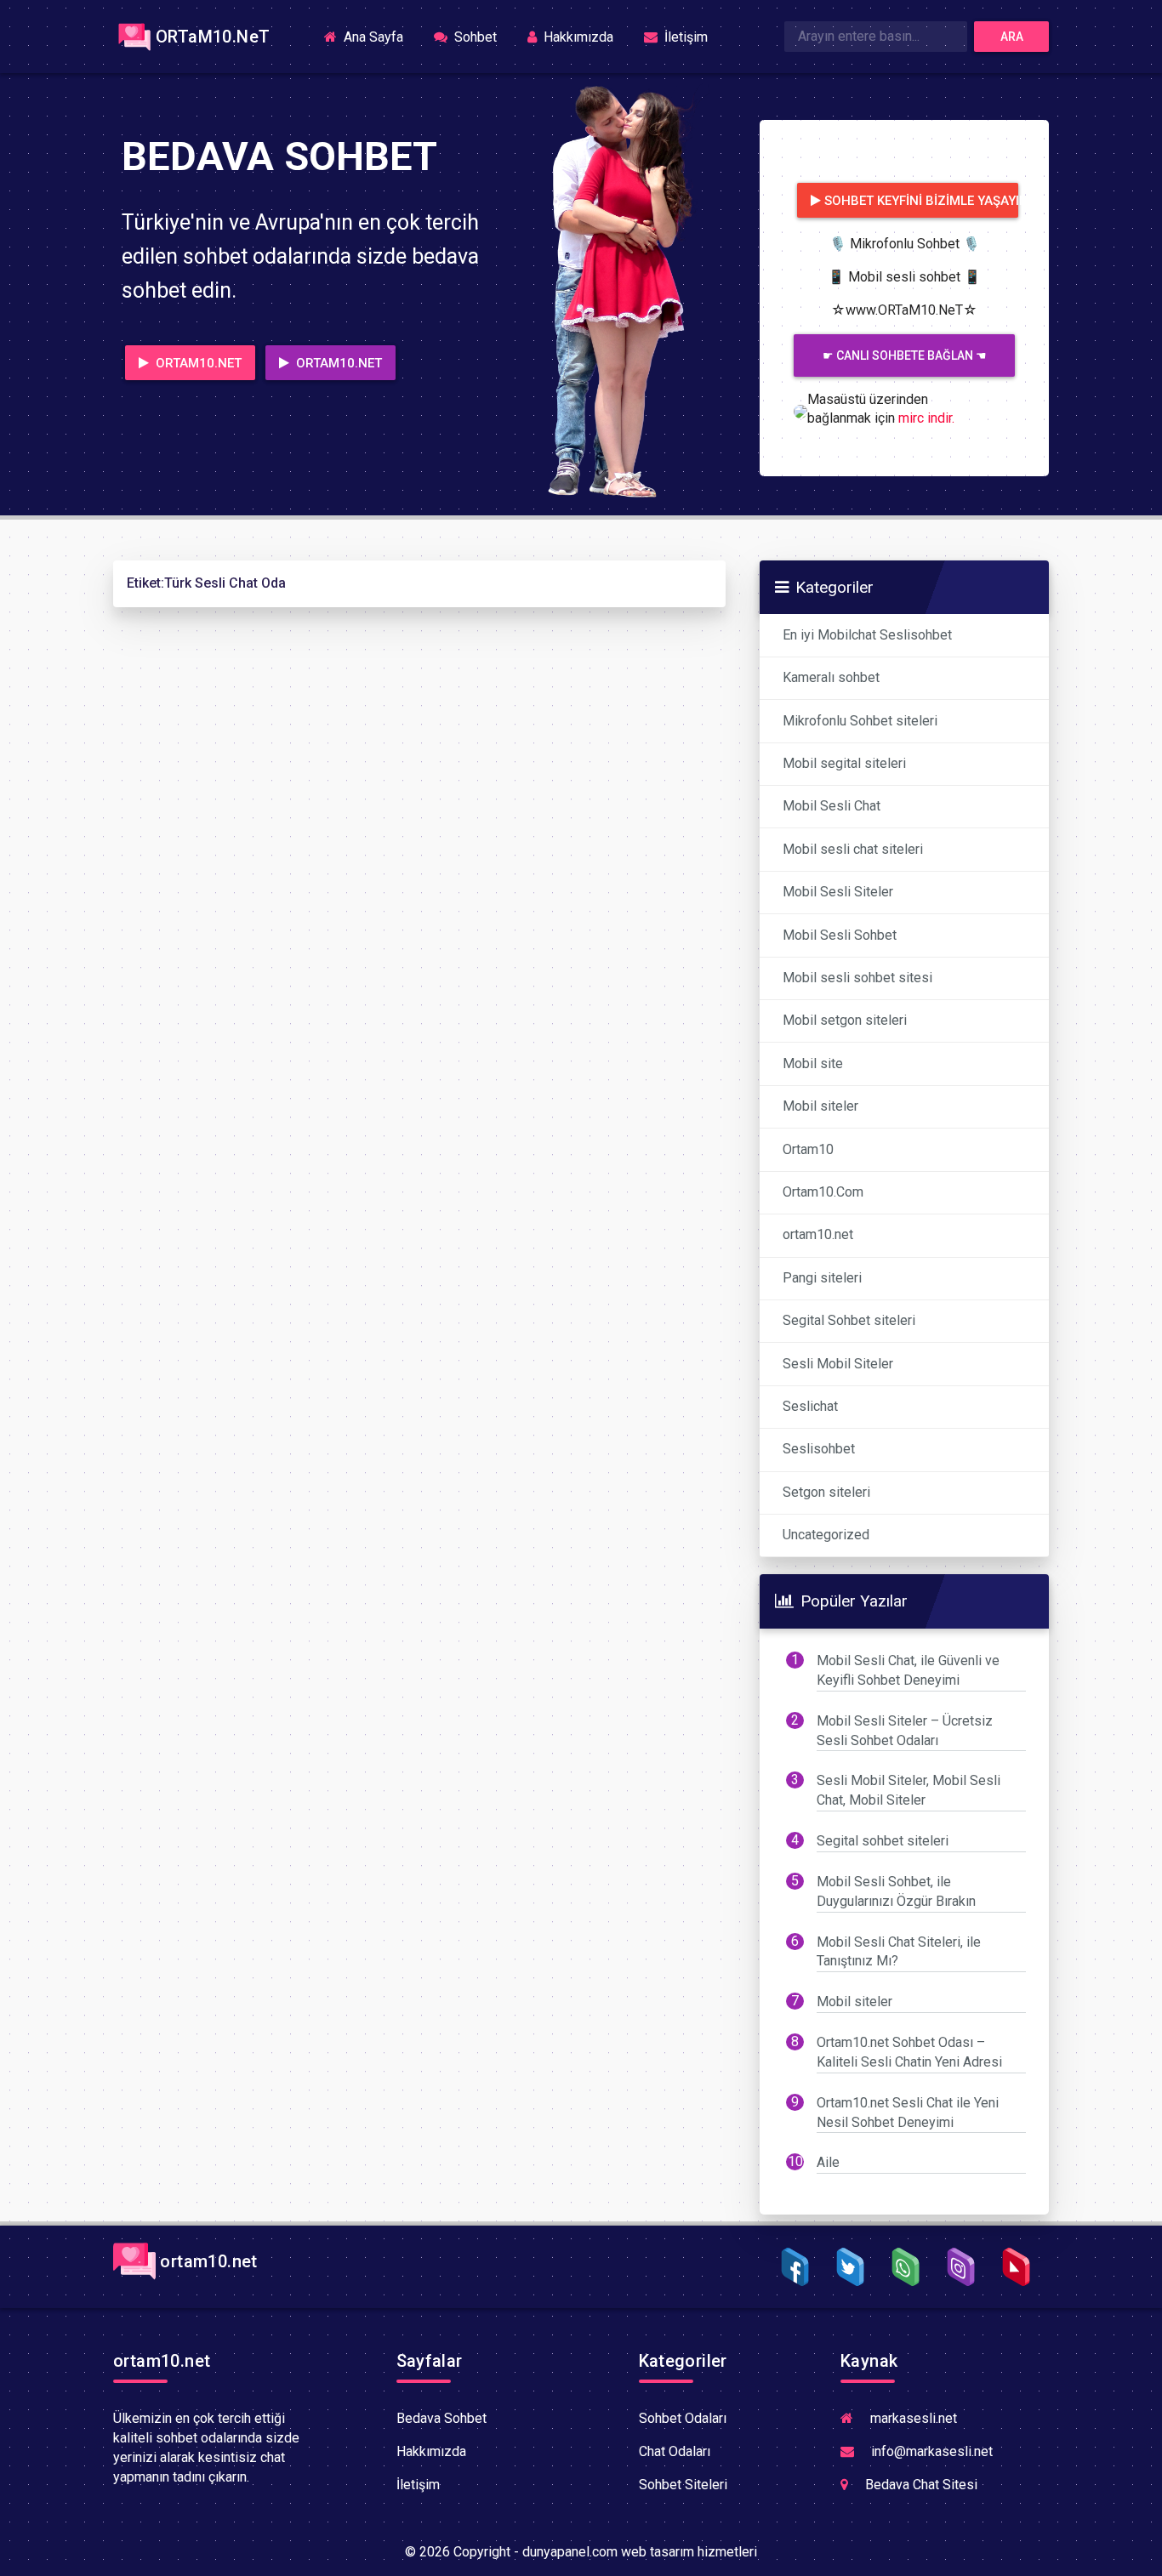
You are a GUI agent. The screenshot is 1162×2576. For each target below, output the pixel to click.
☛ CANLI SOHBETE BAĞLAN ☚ (905, 355)
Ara (1012, 37)
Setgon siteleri (826, 1492)
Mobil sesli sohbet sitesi (857, 978)
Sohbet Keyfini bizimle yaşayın (921, 201)
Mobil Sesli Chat (832, 806)
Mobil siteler (820, 1106)
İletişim (684, 37)
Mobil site (813, 1063)
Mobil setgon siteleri (845, 1020)
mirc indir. (926, 418)
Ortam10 (808, 1149)
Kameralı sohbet (831, 677)
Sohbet (474, 37)
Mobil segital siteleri (844, 763)
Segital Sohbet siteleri (849, 1320)
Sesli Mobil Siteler (838, 1364)
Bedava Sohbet (441, 2418)
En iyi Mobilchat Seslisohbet (867, 635)
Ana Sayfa (379, 36)
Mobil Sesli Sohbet (840, 935)
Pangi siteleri (822, 1278)
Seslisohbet (819, 1449)
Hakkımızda (577, 37)
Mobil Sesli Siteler (838, 892)
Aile (828, 2162)
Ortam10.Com (823, 1192)
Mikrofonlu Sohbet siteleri (860, 721)
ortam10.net (818, 1234)
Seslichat (810, 1406)
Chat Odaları (675, 2451)
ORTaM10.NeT (213, 37)
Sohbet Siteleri (683, 2485)
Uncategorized (826, 1535)
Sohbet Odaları (683, 2418)
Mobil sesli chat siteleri (853, 849)
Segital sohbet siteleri (883, 1841)
